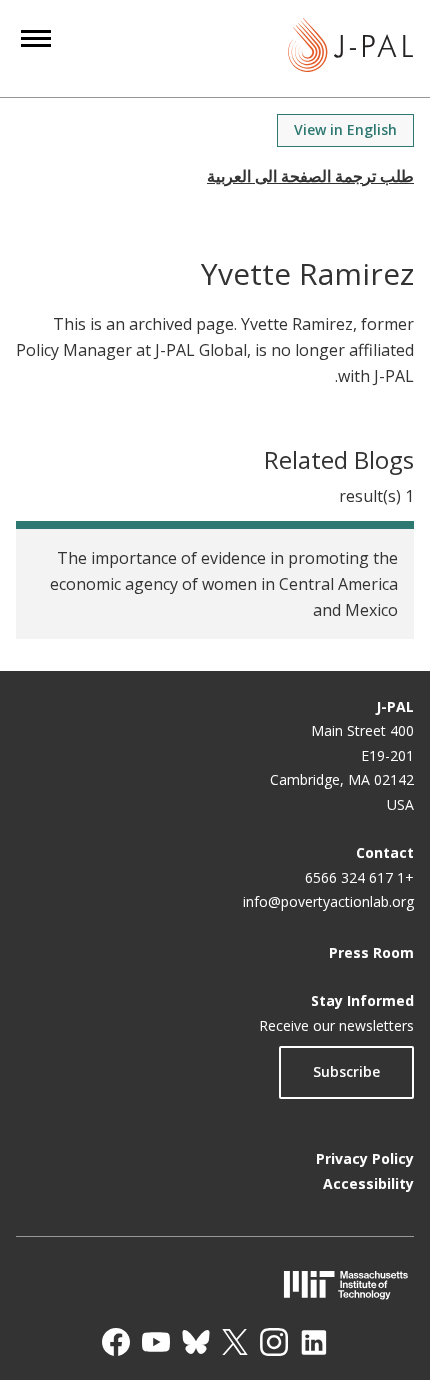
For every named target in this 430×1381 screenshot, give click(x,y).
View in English (345, 129)
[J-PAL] (350, 48)
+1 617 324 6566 (359, 877)
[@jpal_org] (274, 1342)
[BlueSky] (196, 1342)
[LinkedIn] (314, 1342)
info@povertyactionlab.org (328, 901)
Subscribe (346, 1071)
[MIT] (215, 1284)
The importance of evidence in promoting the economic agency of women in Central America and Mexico (224, 584)
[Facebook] (116, 1342)
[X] (235, 1342)
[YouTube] (156, 1342)
